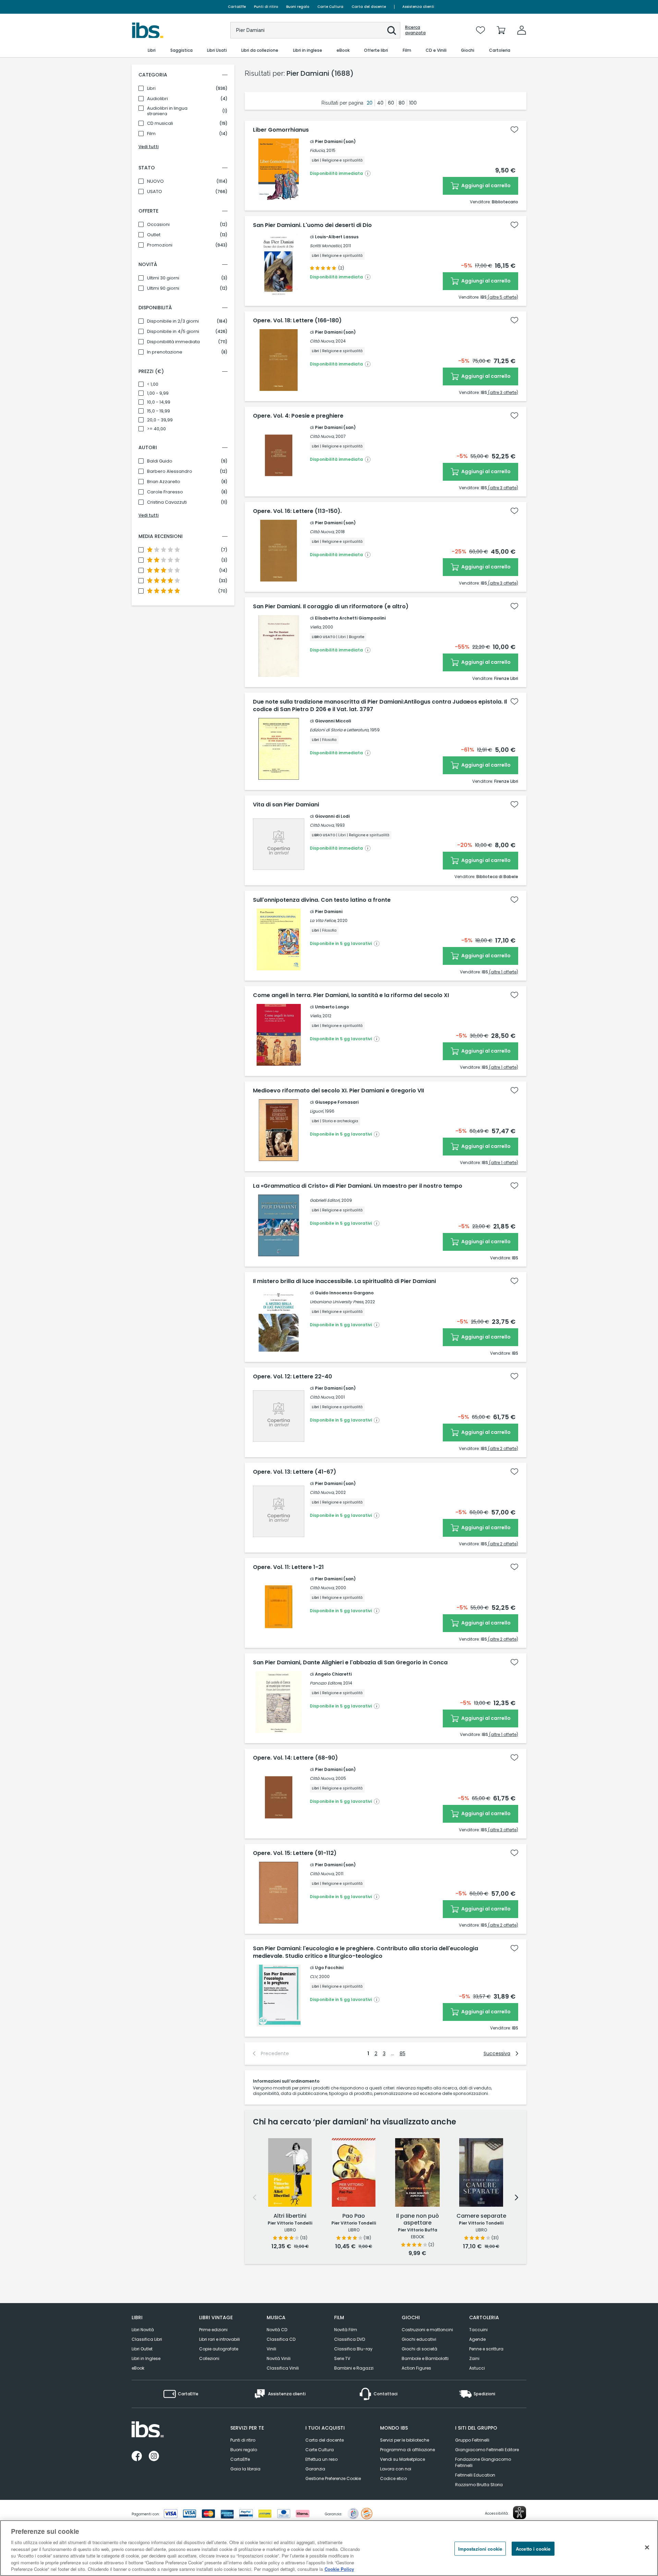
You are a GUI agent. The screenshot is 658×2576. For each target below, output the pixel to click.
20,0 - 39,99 (160, 420)
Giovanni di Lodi (332, 816)
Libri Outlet (142, 2349)
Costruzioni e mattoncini (427, 2330)
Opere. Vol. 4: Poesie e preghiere (298, 416)
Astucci (477, 2368)
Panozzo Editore (326, 1683)
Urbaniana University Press (337, 1302)
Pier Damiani (329, 912)
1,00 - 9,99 (158, 393)
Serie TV (342, 2358)
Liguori (316, 1111)
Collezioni (209, 2358)
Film (151, 134)
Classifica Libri (147, 2339)
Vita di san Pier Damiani (286, 805)
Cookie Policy (339, 2569)
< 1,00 (153, 384)
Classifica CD (281, 2339)
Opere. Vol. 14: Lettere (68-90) (295, 1758)
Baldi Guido (160, 461)
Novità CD (277, 2330)
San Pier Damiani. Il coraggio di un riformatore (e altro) (331, 607)
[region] (329, 2548)
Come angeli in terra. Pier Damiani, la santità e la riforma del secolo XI (351, 995)
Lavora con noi (396, 2469)
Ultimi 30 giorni (163, 278)
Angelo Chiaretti (333, 1674)
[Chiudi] (647, 2547)
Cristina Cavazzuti (167, 502)
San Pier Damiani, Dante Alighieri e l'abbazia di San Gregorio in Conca (350, 1663)
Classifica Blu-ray (353, 2349)
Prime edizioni (213, 2330)
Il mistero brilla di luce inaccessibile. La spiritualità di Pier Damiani (344, 1281)
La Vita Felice (323, 920)
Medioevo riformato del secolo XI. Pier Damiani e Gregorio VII (338, 1091)
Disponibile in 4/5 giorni (173, 332)
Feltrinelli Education (475, 2475)
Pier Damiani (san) (335, 141)
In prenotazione (165, 352)
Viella (315, 627)
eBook (138, 2368)
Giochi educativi (419, 2339)
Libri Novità (143, 2330)
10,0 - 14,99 (159, 402)
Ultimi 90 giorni (163, 288)
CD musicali (160, 123)
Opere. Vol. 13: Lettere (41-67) (295, 1472)
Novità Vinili (279, 2358)
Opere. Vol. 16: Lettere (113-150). (297, 511)
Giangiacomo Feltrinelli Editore (487, 2450)
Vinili (271, 2349)
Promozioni (160, 245)
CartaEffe (237, 7)
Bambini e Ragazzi (354, 2368)
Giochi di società (419, 2349)
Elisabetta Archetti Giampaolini (350, 618)
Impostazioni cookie (480, 2548)
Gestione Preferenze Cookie (333, 2478)
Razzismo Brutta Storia (479, 2485)
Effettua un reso (321, 2459)
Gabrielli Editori (325, 1200)
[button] (392, 31)
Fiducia (317, 150)
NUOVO (155, 181)
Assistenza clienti (418, 7)
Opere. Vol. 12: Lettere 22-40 (293, 1377)
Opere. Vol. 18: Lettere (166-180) (297, 321)
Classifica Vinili (283, 2368)
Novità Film (346, 2330)
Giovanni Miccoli (333, 721)
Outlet (154, 235)
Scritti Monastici (326, 246)
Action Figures (416, 2368)
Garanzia (315, 2469)
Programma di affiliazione (407, 2450)
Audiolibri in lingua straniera (167, 111)
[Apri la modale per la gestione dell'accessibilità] (520, 2513)
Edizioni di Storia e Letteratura (339, 730)
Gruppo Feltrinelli (472, 2440)
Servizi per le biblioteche (405, 2440)
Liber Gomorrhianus (281, 130)
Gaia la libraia (245, 2469)
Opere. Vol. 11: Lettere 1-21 (288, 1567)
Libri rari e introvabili (220, 2339)
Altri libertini (290, 2216)
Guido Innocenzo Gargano (344, 1293)
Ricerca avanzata (415, 30)
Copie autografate (219, 2349)
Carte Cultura (330, 7)
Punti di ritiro (266, 7)
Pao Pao (354, 2216)
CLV (314, 1976)
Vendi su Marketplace (403, 2459)
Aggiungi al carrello (485, 185)
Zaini (474, 2358)
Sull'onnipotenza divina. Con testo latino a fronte (322, 900)
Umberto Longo (332, 1007)
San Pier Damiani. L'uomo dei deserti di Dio (312, 225)
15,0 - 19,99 (159, 411)
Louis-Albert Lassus (337, 237)
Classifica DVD (350, 2339)
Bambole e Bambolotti (425, 2358)
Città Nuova (322, 341)
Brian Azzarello (164, 482)
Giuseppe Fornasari (337, 1102)
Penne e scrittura (486, 2349)
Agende (477, 2339)
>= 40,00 (156, 429)
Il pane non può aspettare (418, 2220)
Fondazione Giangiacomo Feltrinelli (483, 2462)
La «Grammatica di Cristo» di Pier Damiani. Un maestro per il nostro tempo (358, 1186)
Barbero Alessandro (170, 471)
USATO (155, 192)
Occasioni (158, 225)
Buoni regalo (298, 7)
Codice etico (393, 2478)
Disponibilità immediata (173, 342)
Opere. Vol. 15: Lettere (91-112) (295, 1853)
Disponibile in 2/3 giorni (173, 321)
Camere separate (481, 2216)
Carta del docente (369, 7)
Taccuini (478, 2330)
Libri (151, 88)
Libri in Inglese (146, 2358)
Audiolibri (157, 99)
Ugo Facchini (329, 1968)
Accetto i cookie (533, 2548)
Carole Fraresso (165, 492)
